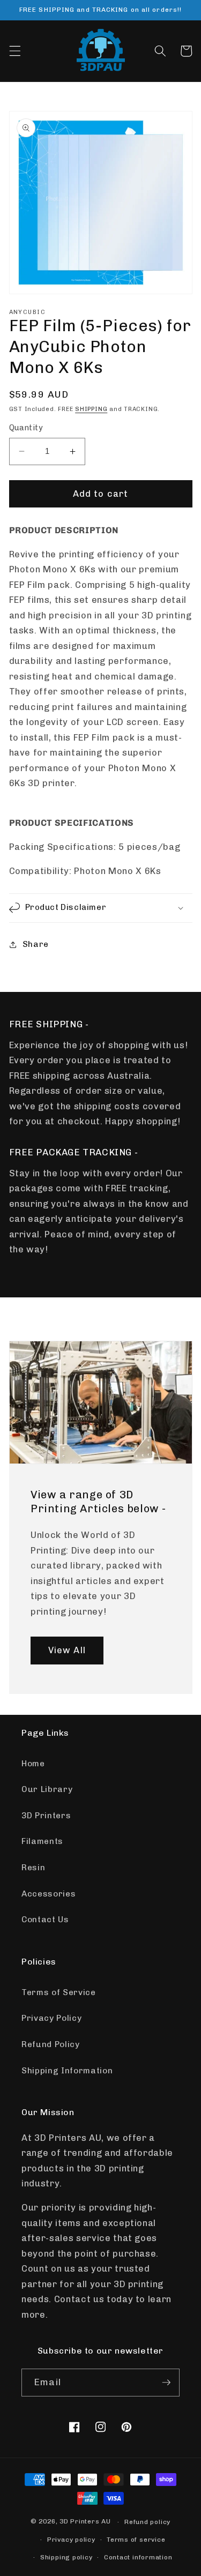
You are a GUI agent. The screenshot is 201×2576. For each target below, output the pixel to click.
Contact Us (45, 1920)
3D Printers (46, 1816)
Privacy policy (71, 2540)
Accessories (49, 1894)
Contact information (138, 2557)
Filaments (42, 1841)
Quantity (26, 428)
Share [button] (36, 944)
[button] (14, 51)
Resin (33, 1868)
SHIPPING (91, 409)
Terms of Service (59, 1992)
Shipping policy (66, 2557)
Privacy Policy (51, 2018)
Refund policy (147, 2522)
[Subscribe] (166, 2383)
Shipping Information (67, 2071)
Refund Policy (51, 2044)
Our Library (47, 1789)
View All (67, 1650)
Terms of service (136, 2540)
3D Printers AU (85, 2522)
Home (33, 1764)
